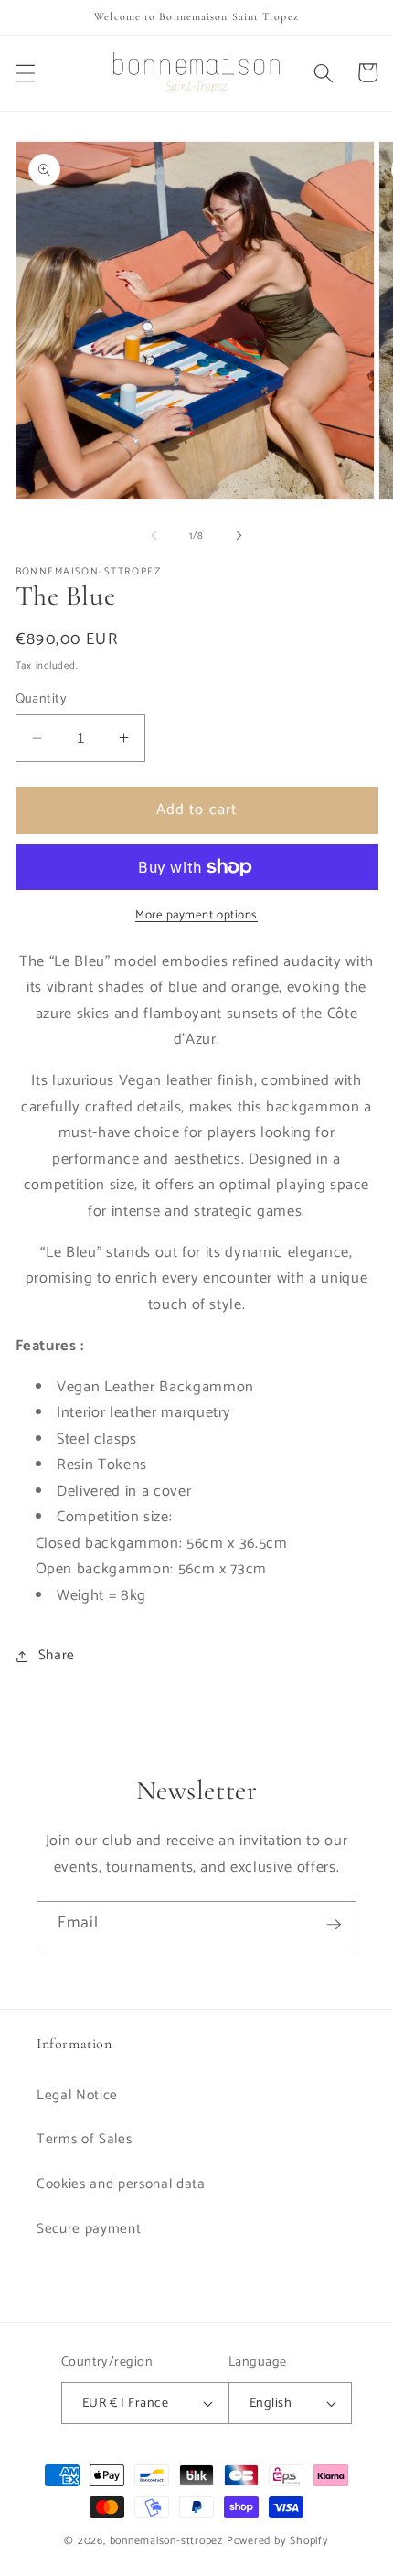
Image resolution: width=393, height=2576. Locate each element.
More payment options (196, 915)
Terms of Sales (84, 2139)
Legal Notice (77, 2095)
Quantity (42, 699)
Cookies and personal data (121, 2184)
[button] (25, 72)
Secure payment (89, 2229)
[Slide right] (239, 536)
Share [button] (57, 1655)
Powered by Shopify (278, 2541)
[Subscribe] (334, 1925)
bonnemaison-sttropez (166, 2541)
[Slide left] (154, 536)
